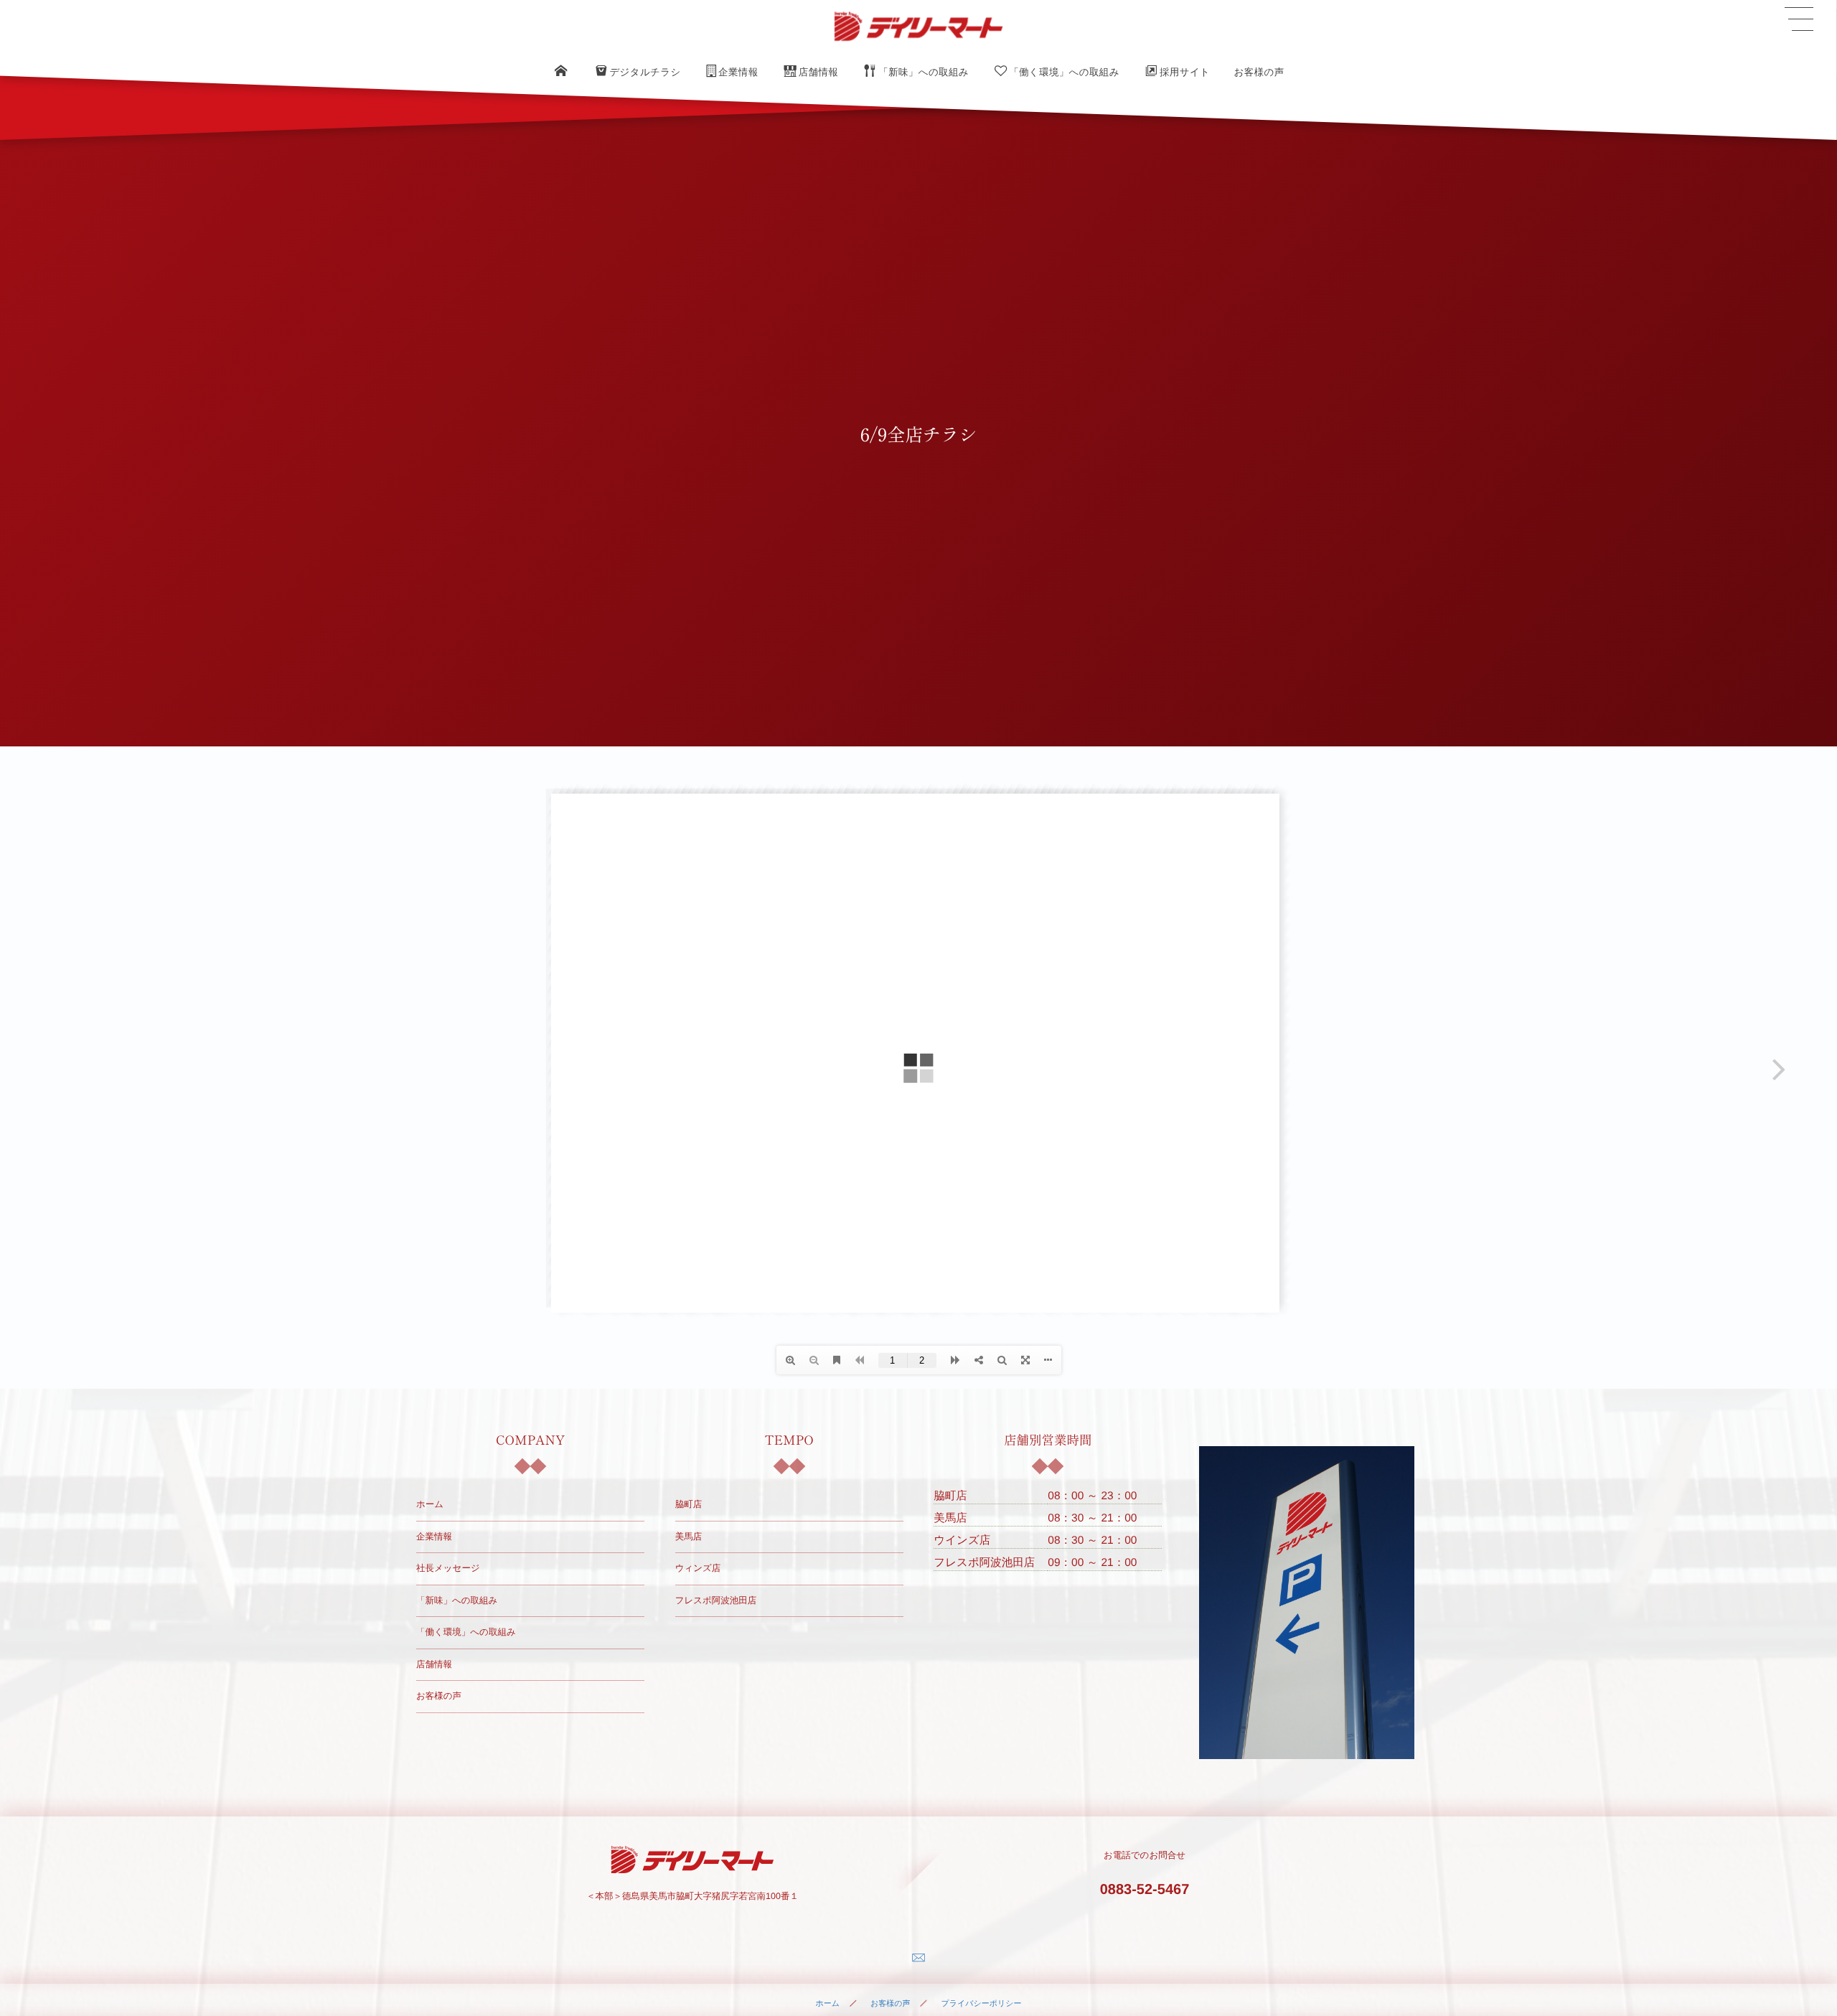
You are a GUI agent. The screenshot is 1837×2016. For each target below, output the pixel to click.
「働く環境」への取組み (466, 1632)
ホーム (430, 1504)
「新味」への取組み (457, 1600)
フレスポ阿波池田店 (716, 1600)
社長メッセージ (448, 1568)
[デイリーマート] (918, 26)
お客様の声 (439, 1696)
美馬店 (689, 1537)
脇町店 (689, 1504)
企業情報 (434, 1537)
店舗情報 (434, 1664)
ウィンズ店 (698, 1568)
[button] (1799, 19)
